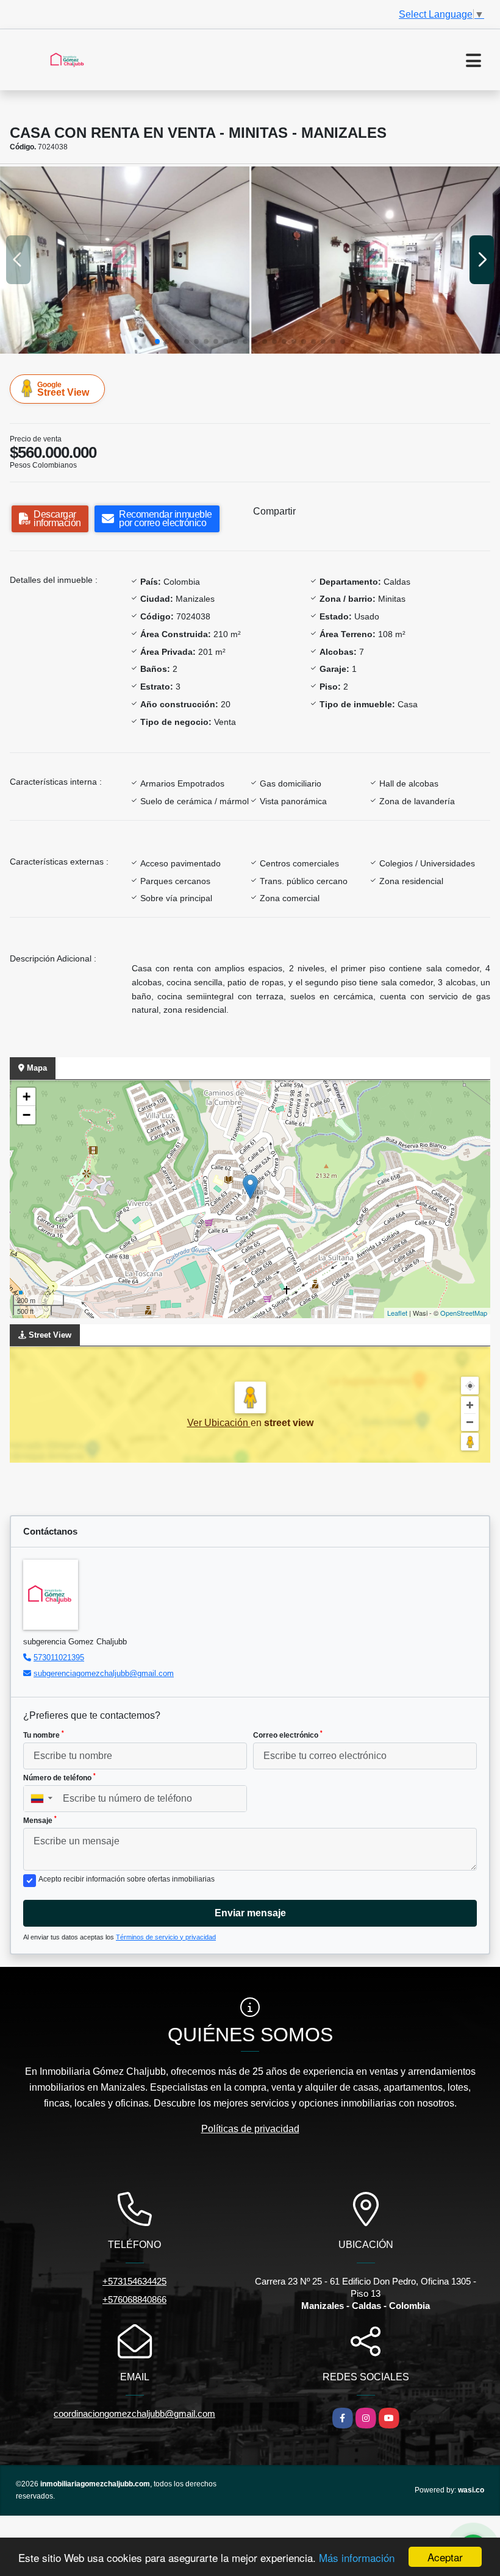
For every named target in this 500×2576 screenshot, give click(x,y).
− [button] (27, 1115)
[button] (157, 341)
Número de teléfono (59, 1777)
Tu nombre (44, 1735)
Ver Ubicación (219, 1423)
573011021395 (59, 1657)
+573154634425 (134, 2281)
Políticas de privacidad (250, 2129)
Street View (63, 389)
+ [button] (27, 1097)
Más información (357, 2557)
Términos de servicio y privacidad (166, 1937)
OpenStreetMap (464, 1313)
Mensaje (40, 1820)
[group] (125, 260)
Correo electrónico (288, 1735)
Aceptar (445, 2557)
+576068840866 (134, 2299)
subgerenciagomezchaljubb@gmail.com (104, 1673)
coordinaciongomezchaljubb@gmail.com (134, 2414)
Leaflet (397, 1313)
